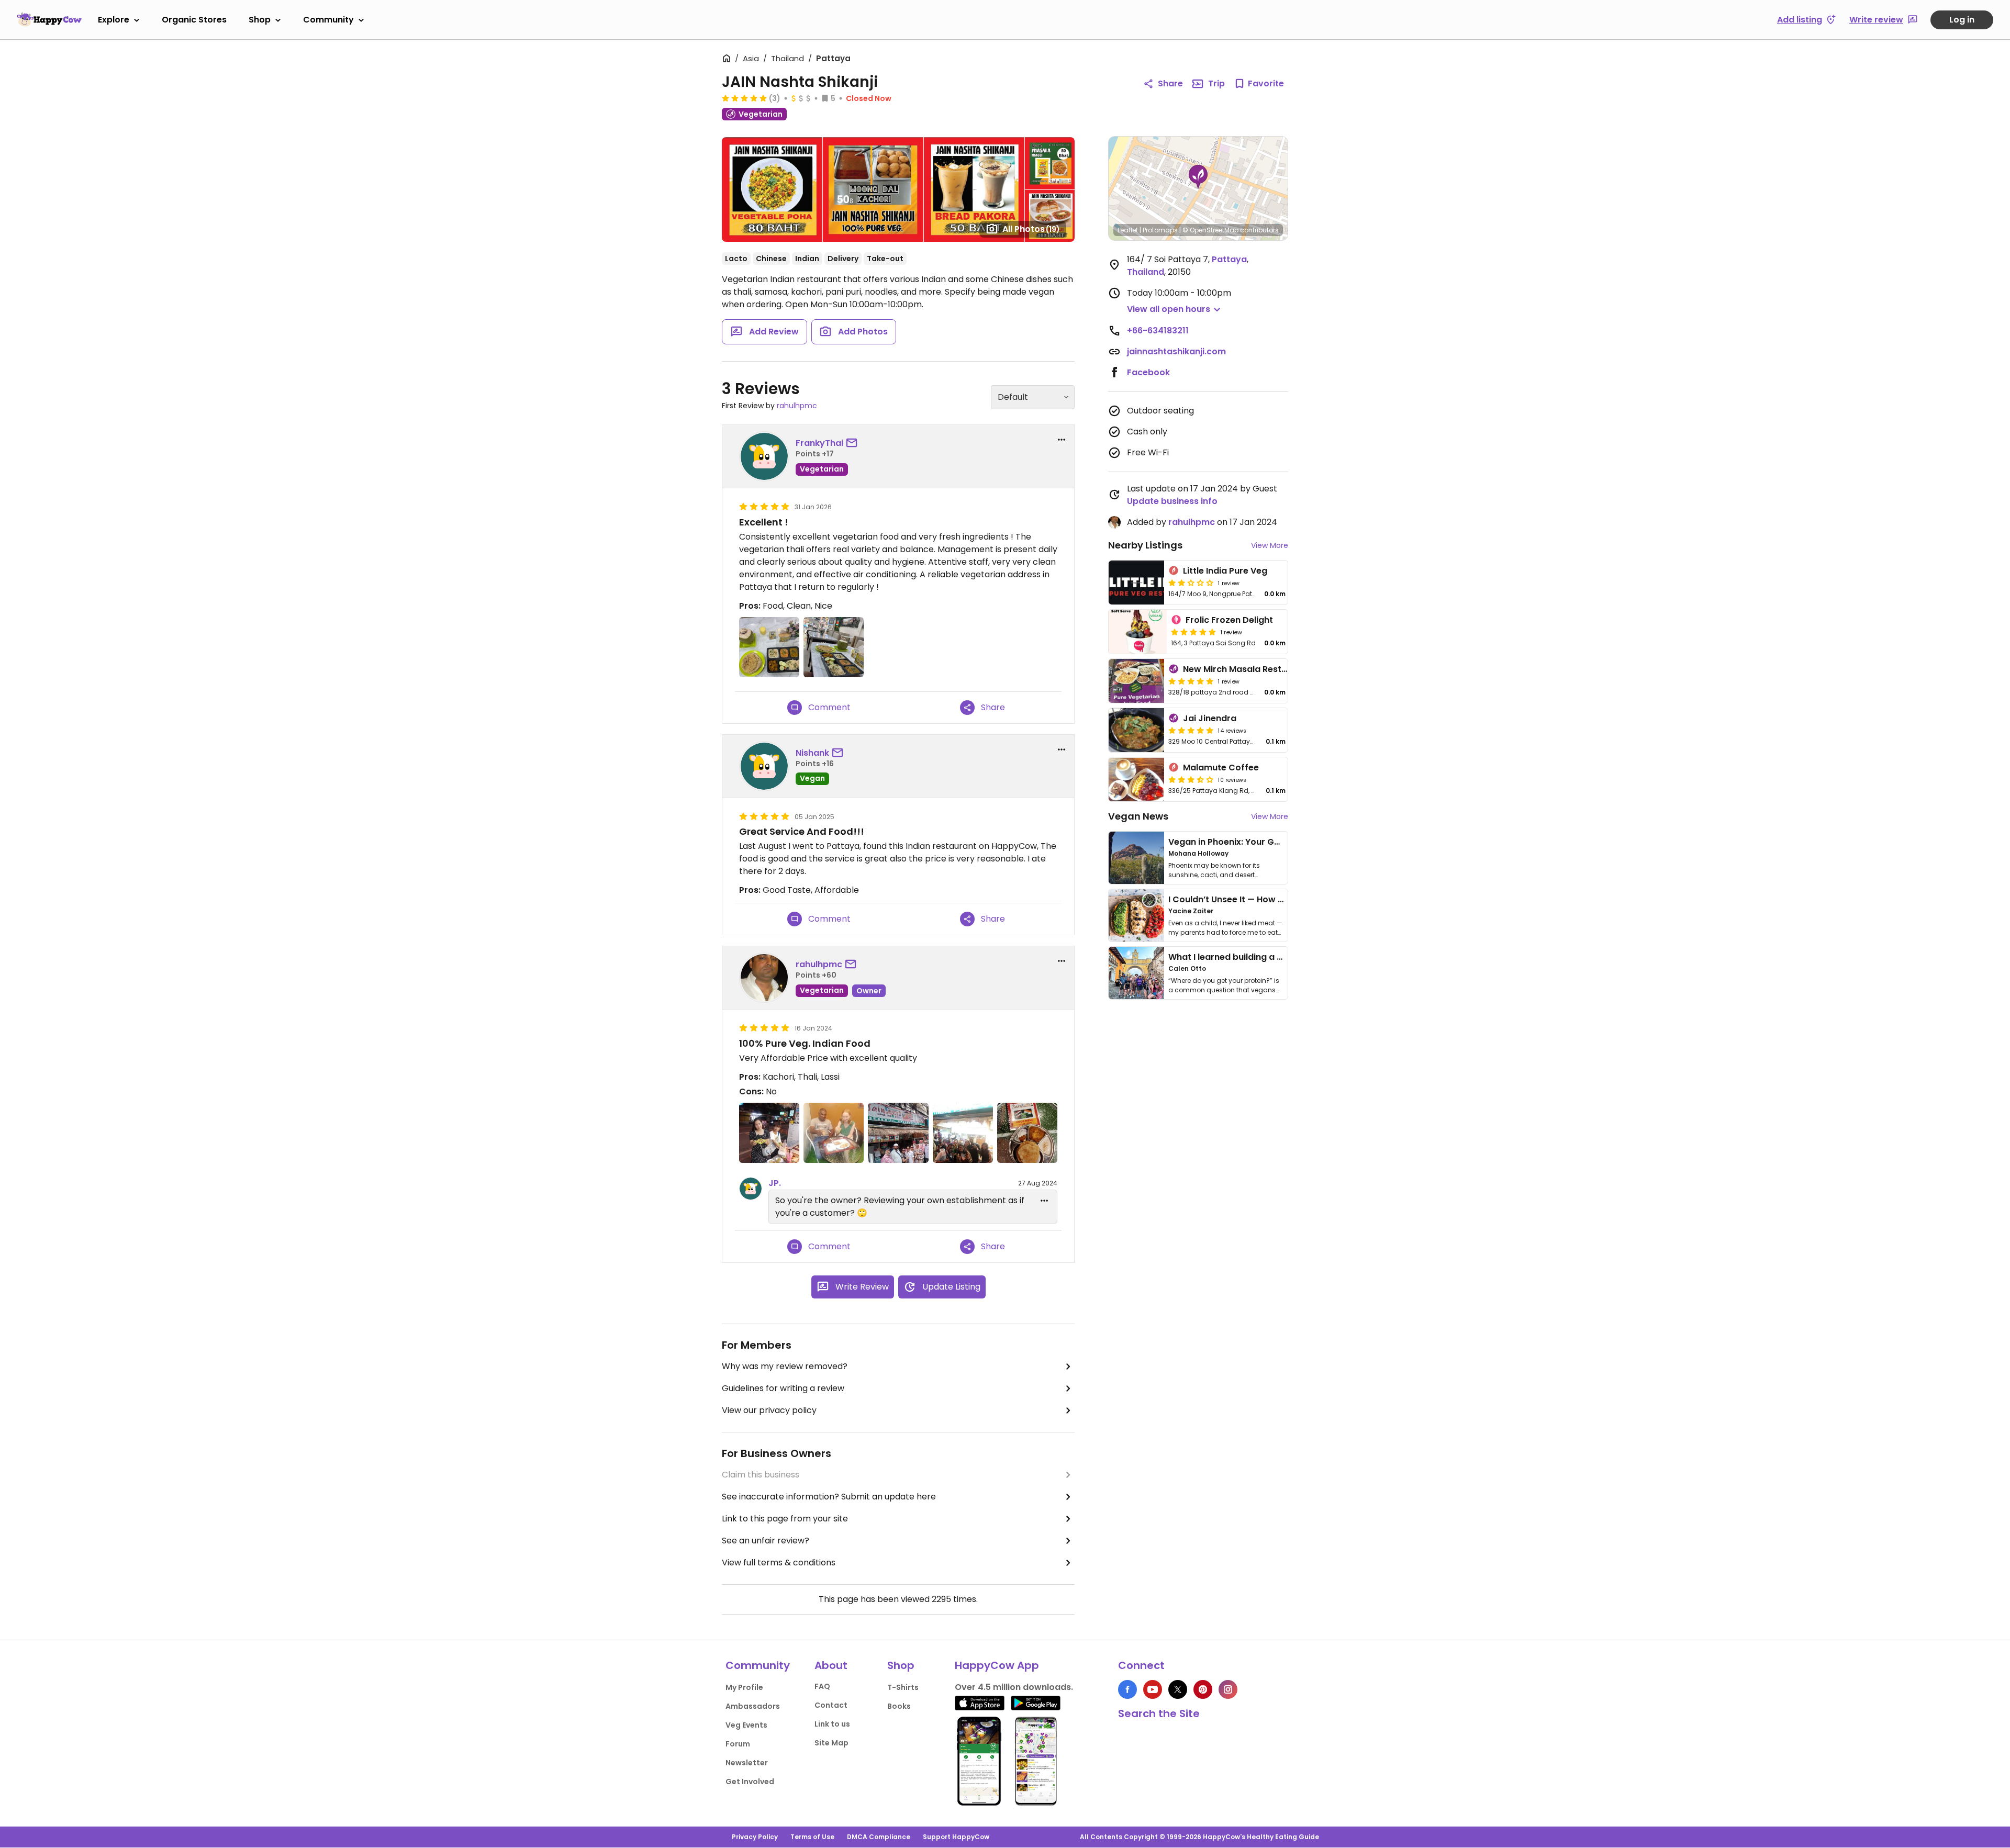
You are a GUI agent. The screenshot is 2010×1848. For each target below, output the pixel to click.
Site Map (831, 1743)
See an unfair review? (766, 1541)
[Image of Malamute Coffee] (1136, 779)
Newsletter (747, 1763)
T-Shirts (903, 1687)
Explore (114, 20)
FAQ (822, 1686)
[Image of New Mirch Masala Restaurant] (1136, 681)
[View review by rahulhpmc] (764, 978)
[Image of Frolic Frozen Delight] (1138, 632)
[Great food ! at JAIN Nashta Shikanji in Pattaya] (834, 647)
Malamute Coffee (1221, 768)
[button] (1198, 177)
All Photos (1031, 229)
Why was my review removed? (785, 1366)
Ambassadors (753, 1706)
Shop (260, 20)
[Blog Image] (1136, 858)
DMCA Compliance (879, 1837)
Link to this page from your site (785, 1519)
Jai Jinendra (1210, 718)
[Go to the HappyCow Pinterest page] (1203, 1689)
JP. (775, 1183)
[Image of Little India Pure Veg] (1136, 583)
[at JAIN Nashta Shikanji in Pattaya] (769, 1133)
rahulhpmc (797, 406)
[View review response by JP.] (751, 1189)
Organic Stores (194, 20)
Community (328, 20)
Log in (1962, 20)
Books (899, 1706)
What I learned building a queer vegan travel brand (1278, 957)
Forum (738, 1744)
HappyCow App (997, 1665)
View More (1270, 545)
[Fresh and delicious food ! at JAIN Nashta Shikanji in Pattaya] (769, 647)
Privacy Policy (755, 1837)
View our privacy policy (769, 1410)
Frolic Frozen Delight (1229, 620)
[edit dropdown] (1044, 1201)
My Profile (744, 1687)
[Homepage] (49, 19)
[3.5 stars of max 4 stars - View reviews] (1191, 779)
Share (1170, 83)
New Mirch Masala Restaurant (1247, 669)
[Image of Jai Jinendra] (1136, 730)
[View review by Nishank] (764, 766)
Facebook (1148, 372)
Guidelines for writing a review (783, 1388)
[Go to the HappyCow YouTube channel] (1153, 1689)
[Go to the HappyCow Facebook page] (1127, 1689)
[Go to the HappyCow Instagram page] (1228, 1689)
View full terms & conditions (779, 1563)
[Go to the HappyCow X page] (1178, 1689)
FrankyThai (819, 443)
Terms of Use (812, 1837)
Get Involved (750, 1782)
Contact (831, 1705)
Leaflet (1128, 230)
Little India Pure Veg (1225, 571)
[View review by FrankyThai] (764, 456)
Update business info (1172, 501)
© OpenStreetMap (1210, 230)
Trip (1216, 83)
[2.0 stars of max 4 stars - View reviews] (1191, 583)
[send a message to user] (854, 443)
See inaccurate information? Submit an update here (829, 1497)
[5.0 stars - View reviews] (744, 98)
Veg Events (746, 1725)
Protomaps (1160, 230)
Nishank (812, 753)
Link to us (832, 1724)
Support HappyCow (956, 1837)
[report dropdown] (1062, 440)
